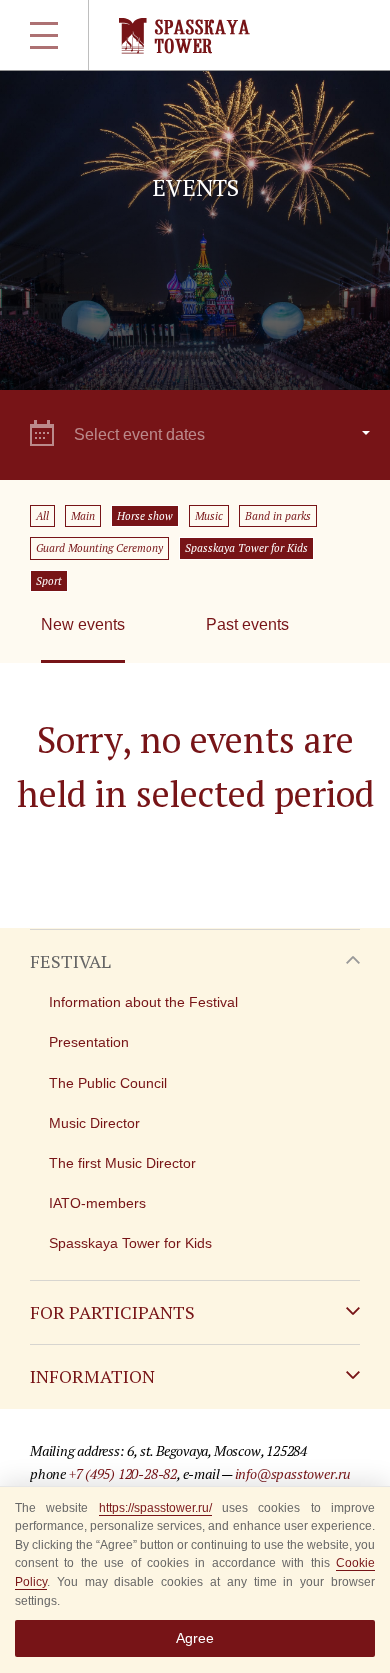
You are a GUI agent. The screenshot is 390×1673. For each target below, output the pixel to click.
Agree (195, 1638)
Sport (49, 581)
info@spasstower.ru (293, 1473)
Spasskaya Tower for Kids (246, 548)
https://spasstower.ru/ (155, 1508)
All (42, 516)
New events (83, 624)
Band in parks (278, 516)
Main (83, 516)
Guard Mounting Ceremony (99, 548)
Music (209, 516)
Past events (247, 624)
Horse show (145, 516)
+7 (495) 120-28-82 (123, 1473)
